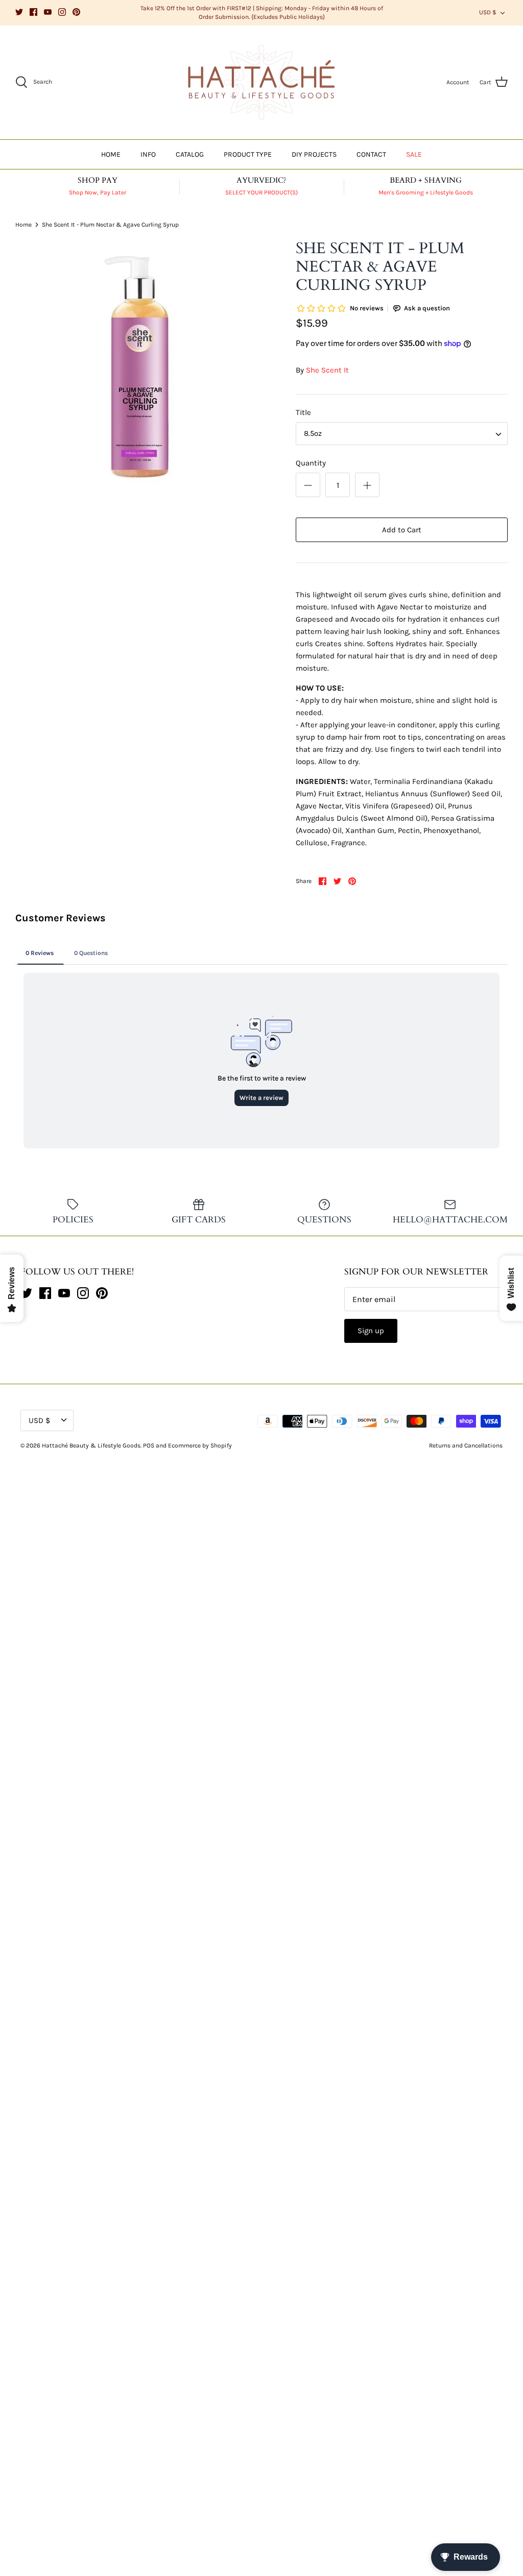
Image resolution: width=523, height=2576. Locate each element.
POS (149, 1445)
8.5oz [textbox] (313, 433)
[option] (138, 367)
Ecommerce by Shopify (200, 1445)
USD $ (488, 12)
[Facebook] (33, 12)
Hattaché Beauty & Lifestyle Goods (91, 1445)
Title (303, 412)
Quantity (311, 463)
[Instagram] (62, 12)
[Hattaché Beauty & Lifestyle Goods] (261, 83)
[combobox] (402, 434)
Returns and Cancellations (466, 1445)
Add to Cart (402, 530)
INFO (148, 154)
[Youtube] (48, 12)
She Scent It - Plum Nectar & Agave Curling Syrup (110, 225)
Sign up (371, 1331)
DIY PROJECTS (314, 154)
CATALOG (190, 154)
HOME (111, 154)
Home (23, 225)
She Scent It (327, 370)
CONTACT (371, 154)
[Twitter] (19, 12)
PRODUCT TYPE (248, 154)
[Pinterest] (76, 12)
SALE (414, 154)
